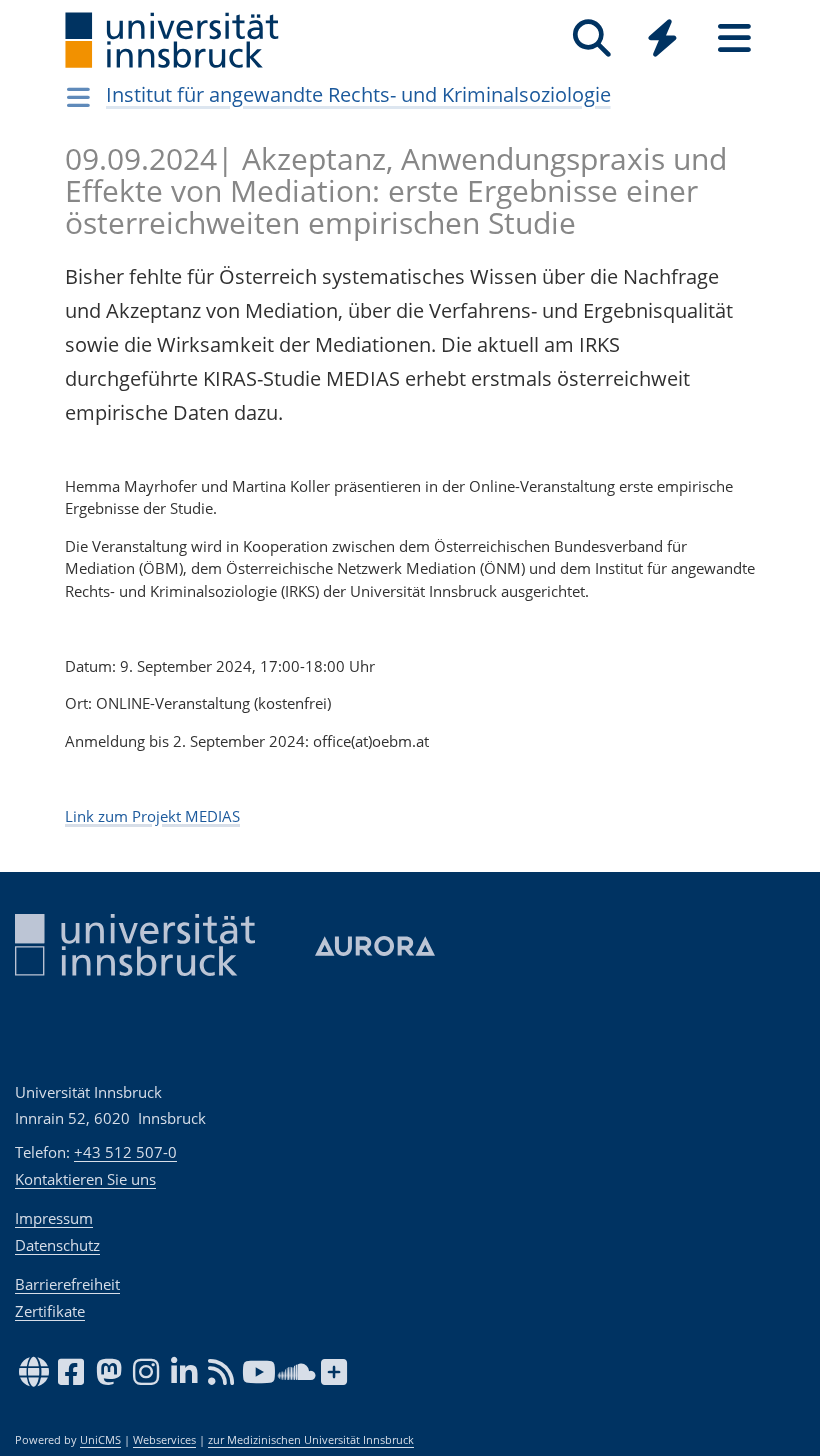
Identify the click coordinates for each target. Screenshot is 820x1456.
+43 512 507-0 (125, 1152)
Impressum (54, 1218)
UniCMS (100, 1440)
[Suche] (591, 38)
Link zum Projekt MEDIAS (152, 816)
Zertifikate (50, 1311)
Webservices (164, 1440)
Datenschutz (57, 1245)
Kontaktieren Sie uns (85, 1179)
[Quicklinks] (662, 38)
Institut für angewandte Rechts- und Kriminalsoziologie (358, 94)
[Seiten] (734, 38)
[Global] (663, 40)
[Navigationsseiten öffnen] (78, 97)
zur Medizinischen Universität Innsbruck (311, 1440)
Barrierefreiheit (67, 1284)
